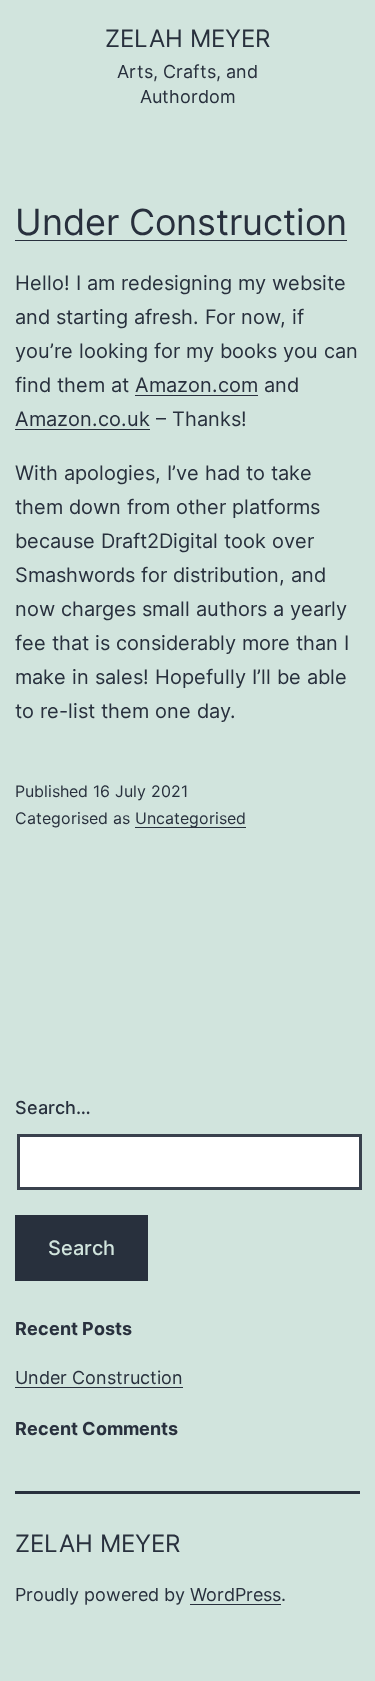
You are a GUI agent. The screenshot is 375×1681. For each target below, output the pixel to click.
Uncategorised (190, 818)
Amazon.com (196, 385)
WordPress (235, 1594)
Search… (53, 1107)
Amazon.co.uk (82, 419)
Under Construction (181, 222)
